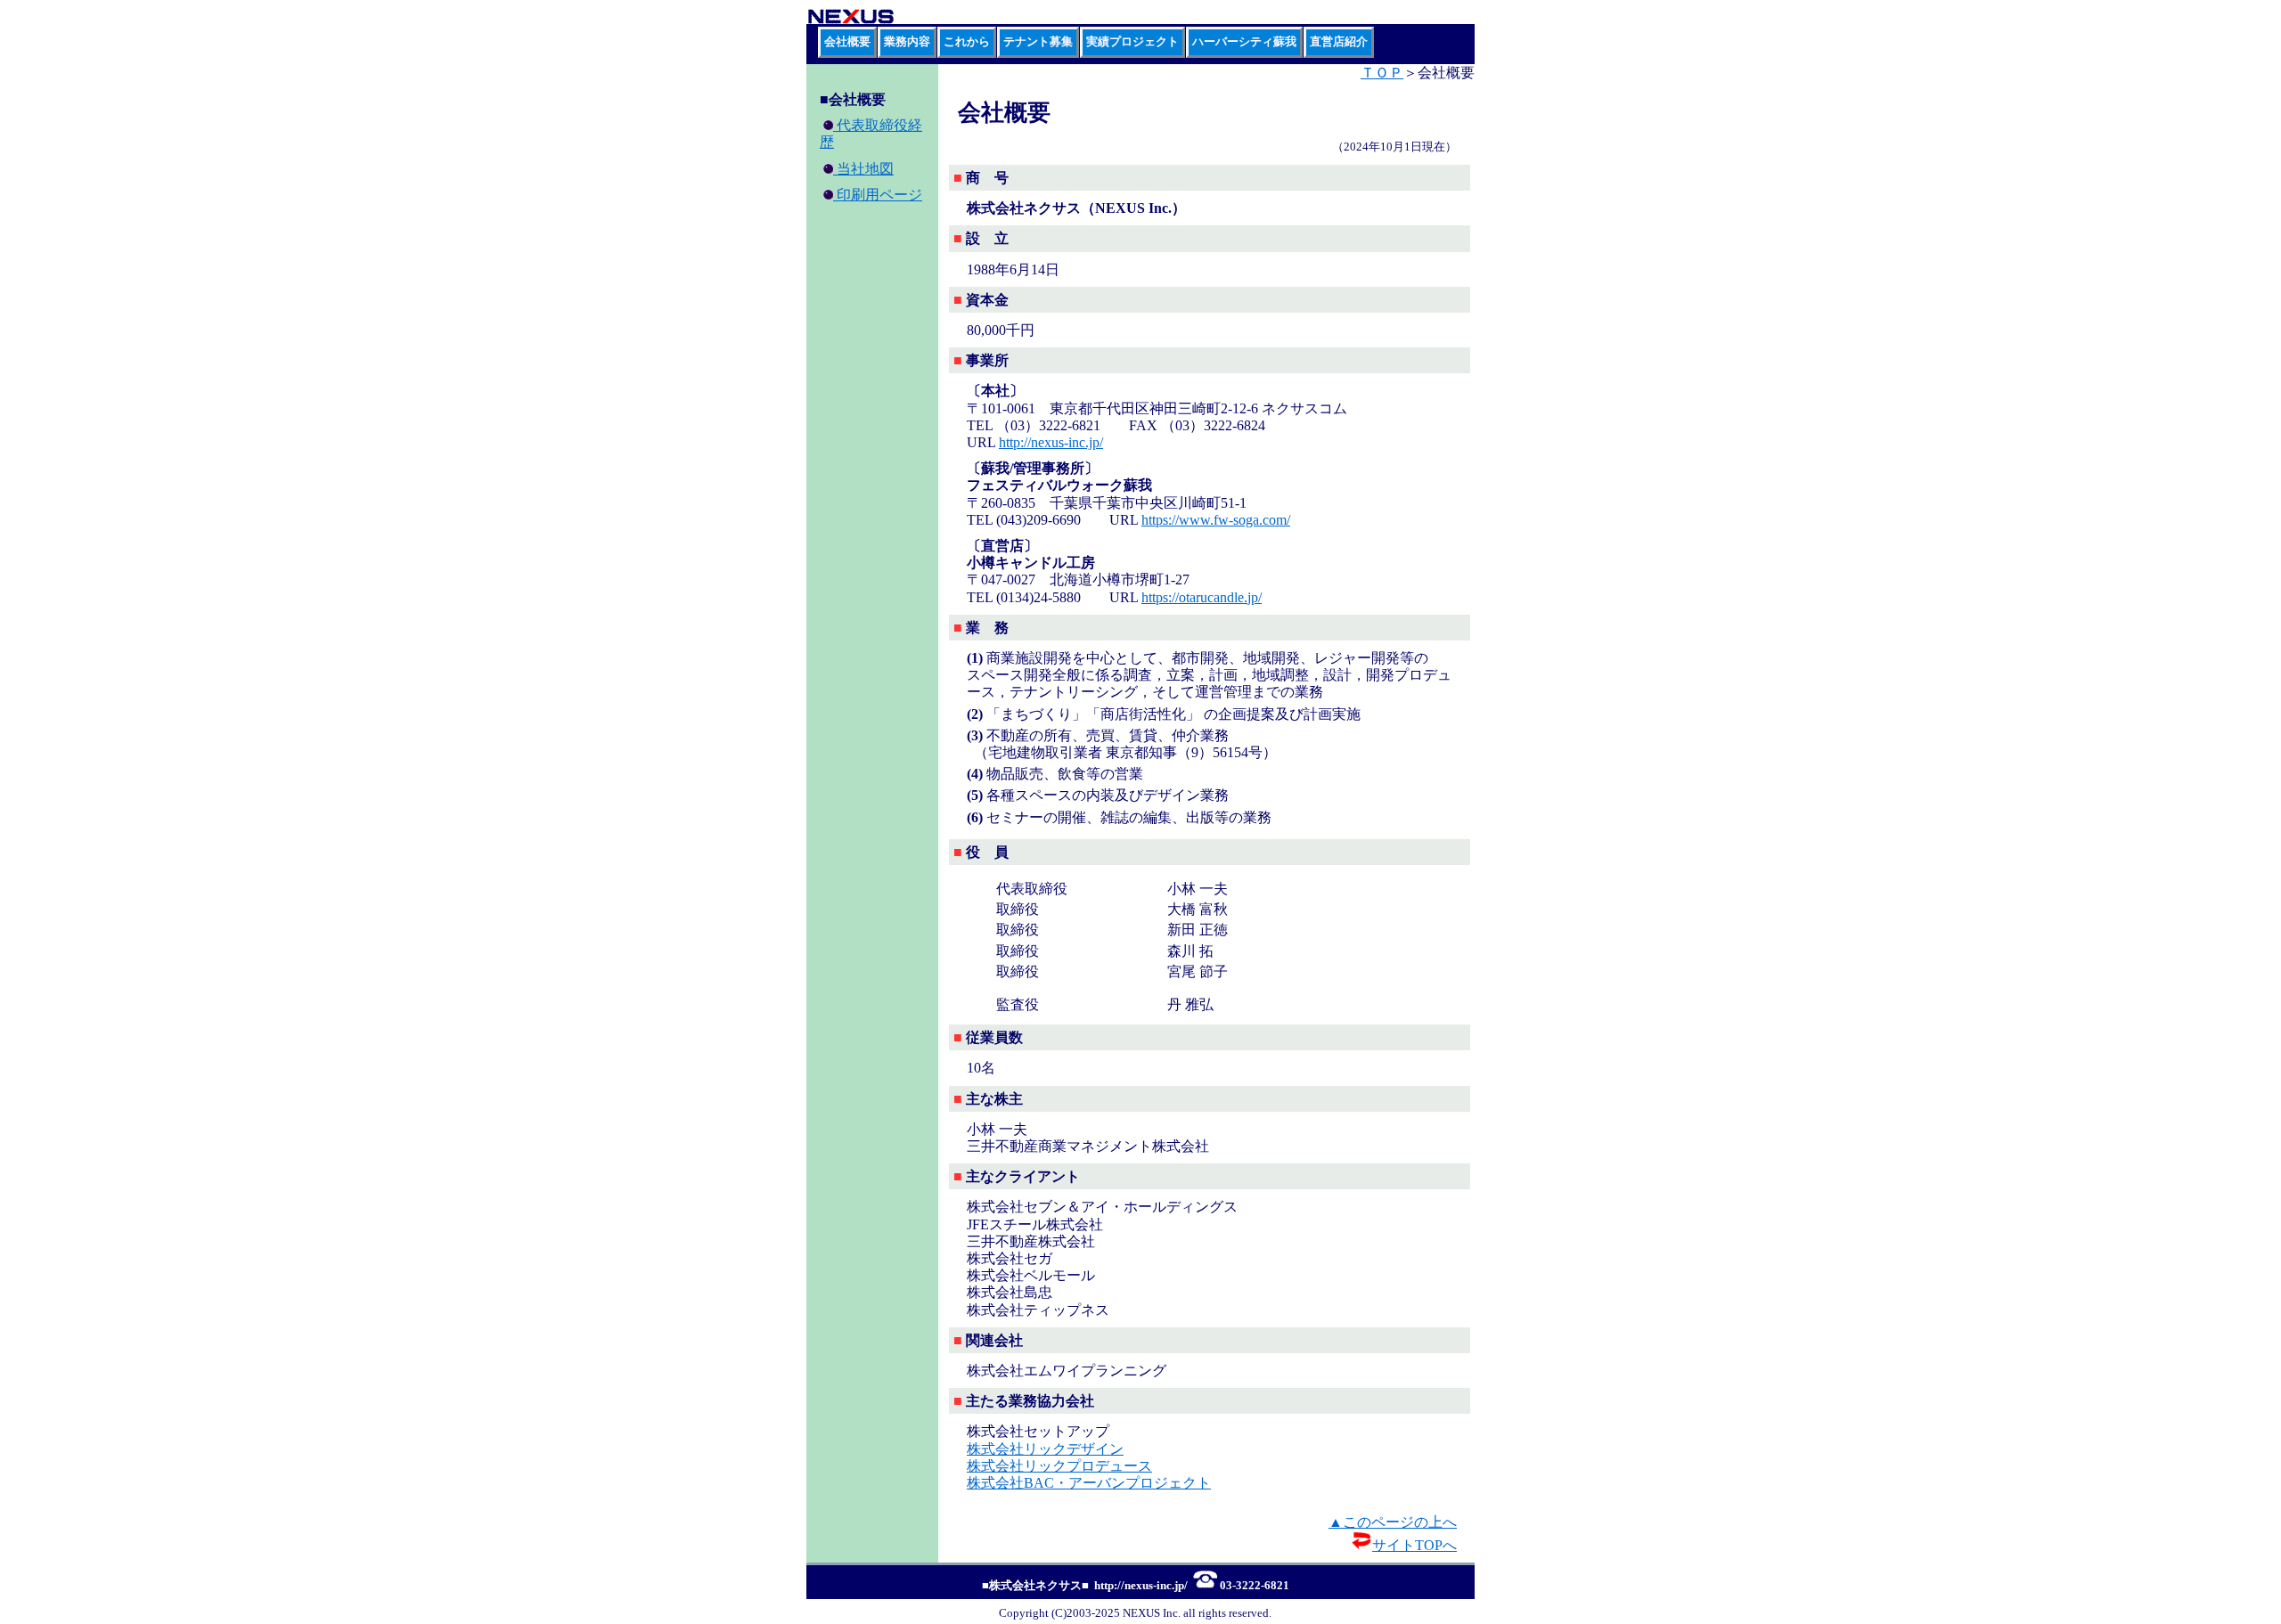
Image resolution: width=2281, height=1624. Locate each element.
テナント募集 (1038, 42)
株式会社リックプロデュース (1059, 1466)
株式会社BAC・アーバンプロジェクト (1089, 1483)
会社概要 (847, 42)
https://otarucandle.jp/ (1202, 597)
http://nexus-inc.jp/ (1051, 442)
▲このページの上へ (1393, 1522)
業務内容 (907, 42)
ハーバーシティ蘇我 (1244, 42)
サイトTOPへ (1414, 1545)
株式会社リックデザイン (1045, 1449)
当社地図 (863, 169)
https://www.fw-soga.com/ (1216, 520)
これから (967, 42)
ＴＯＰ (1382, 73)
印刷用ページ (878, 195)
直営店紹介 (1339, 42)
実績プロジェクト (1132, 42)
